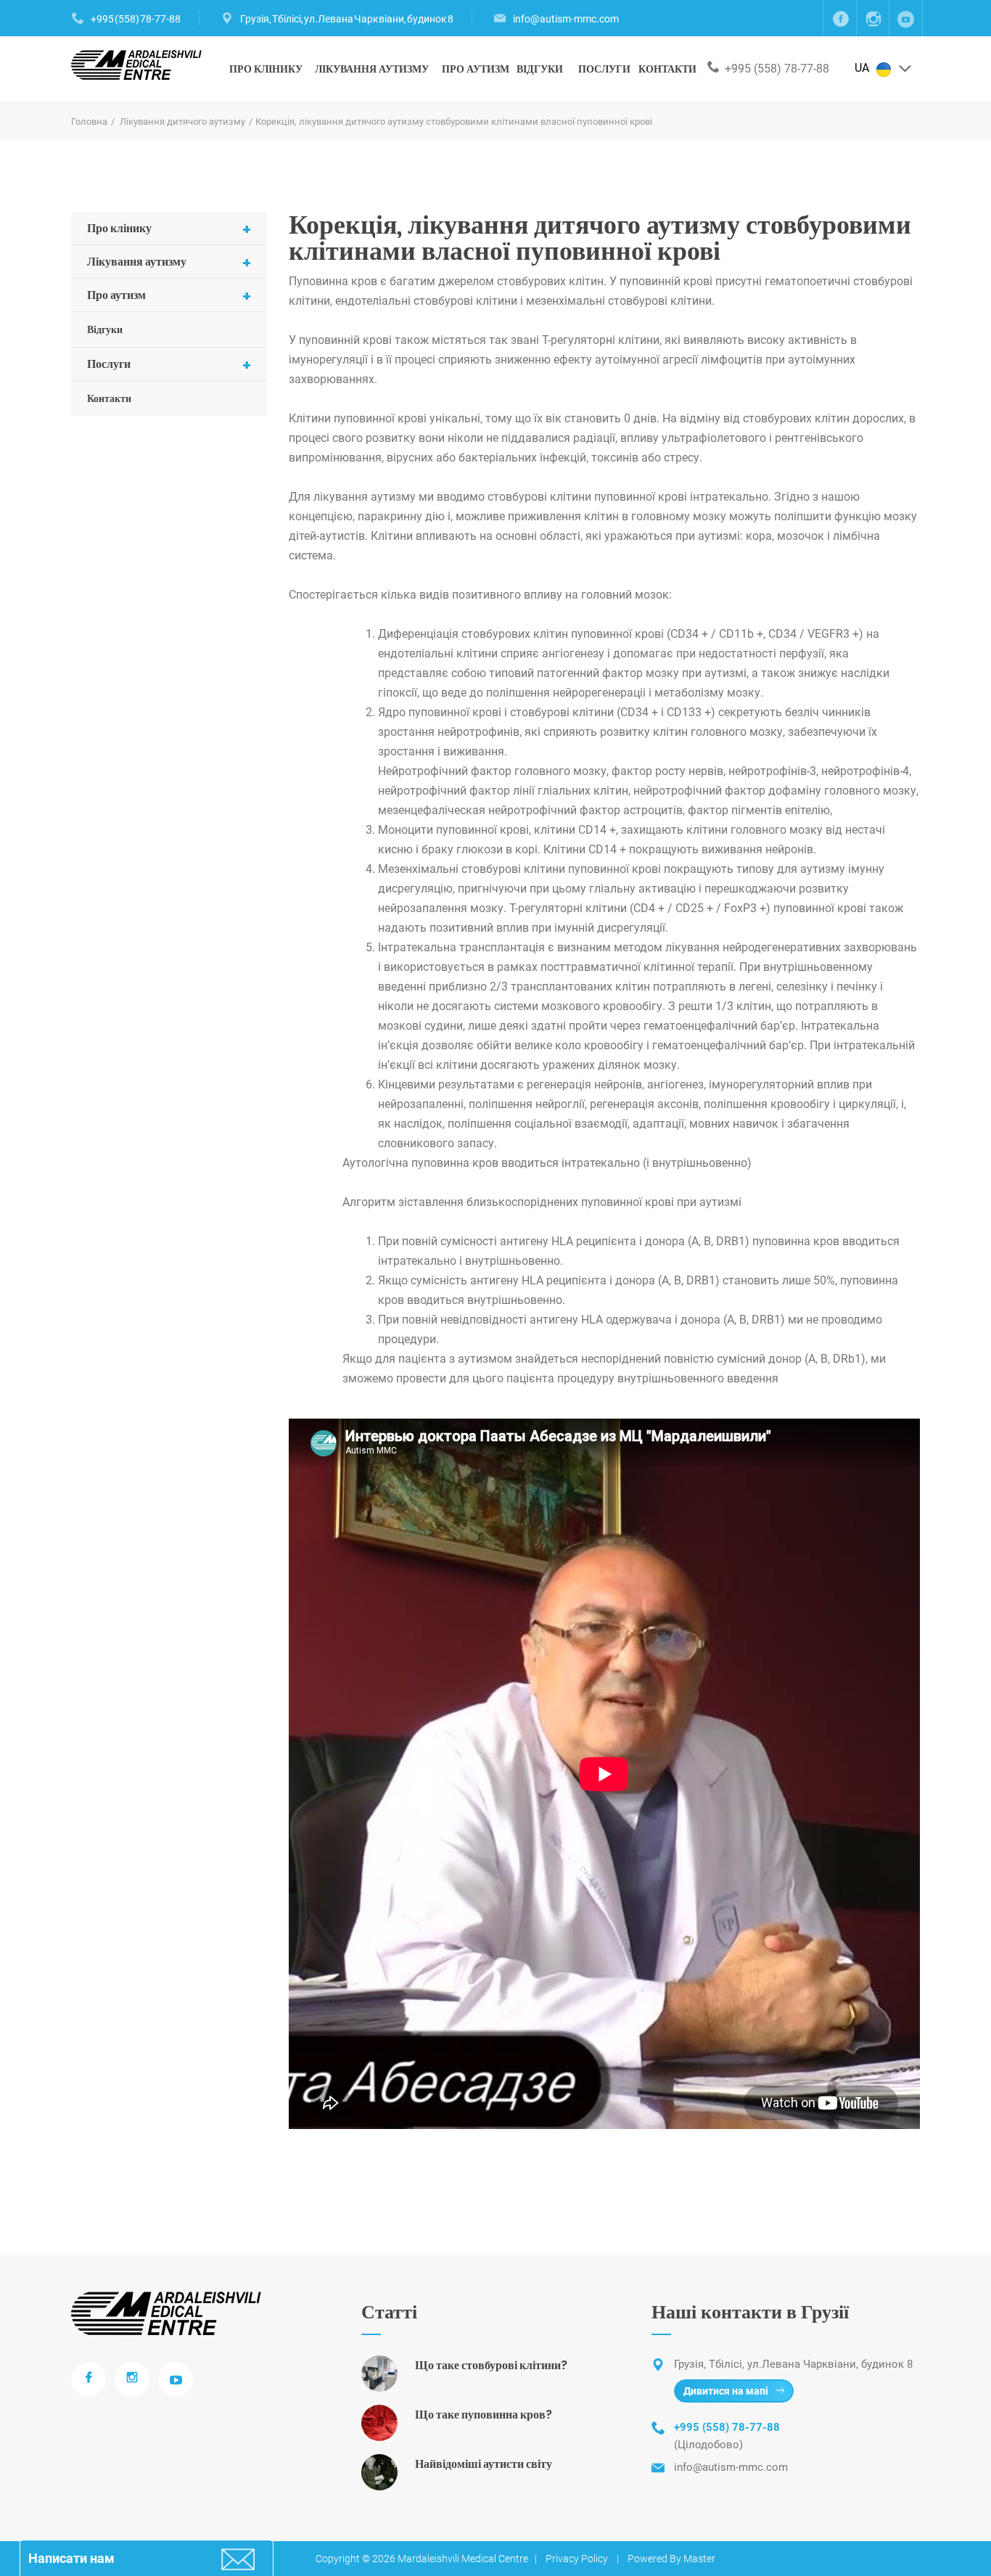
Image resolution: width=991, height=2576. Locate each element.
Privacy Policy (577, 2559)
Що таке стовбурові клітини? (491, 2365)
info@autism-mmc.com (566, 19)
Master (699, 2559)
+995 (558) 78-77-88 (136, 19)
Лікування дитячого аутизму (182, 122)
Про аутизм (476, 69)
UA (863, 68)
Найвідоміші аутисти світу (484, 2464)
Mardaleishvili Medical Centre (463, 2559)
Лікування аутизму (372, 69)
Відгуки (540, 69)
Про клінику (266, 69)
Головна (89, 122)
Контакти (667, 69)
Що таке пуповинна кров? (484, 2415)
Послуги (604, 69)
